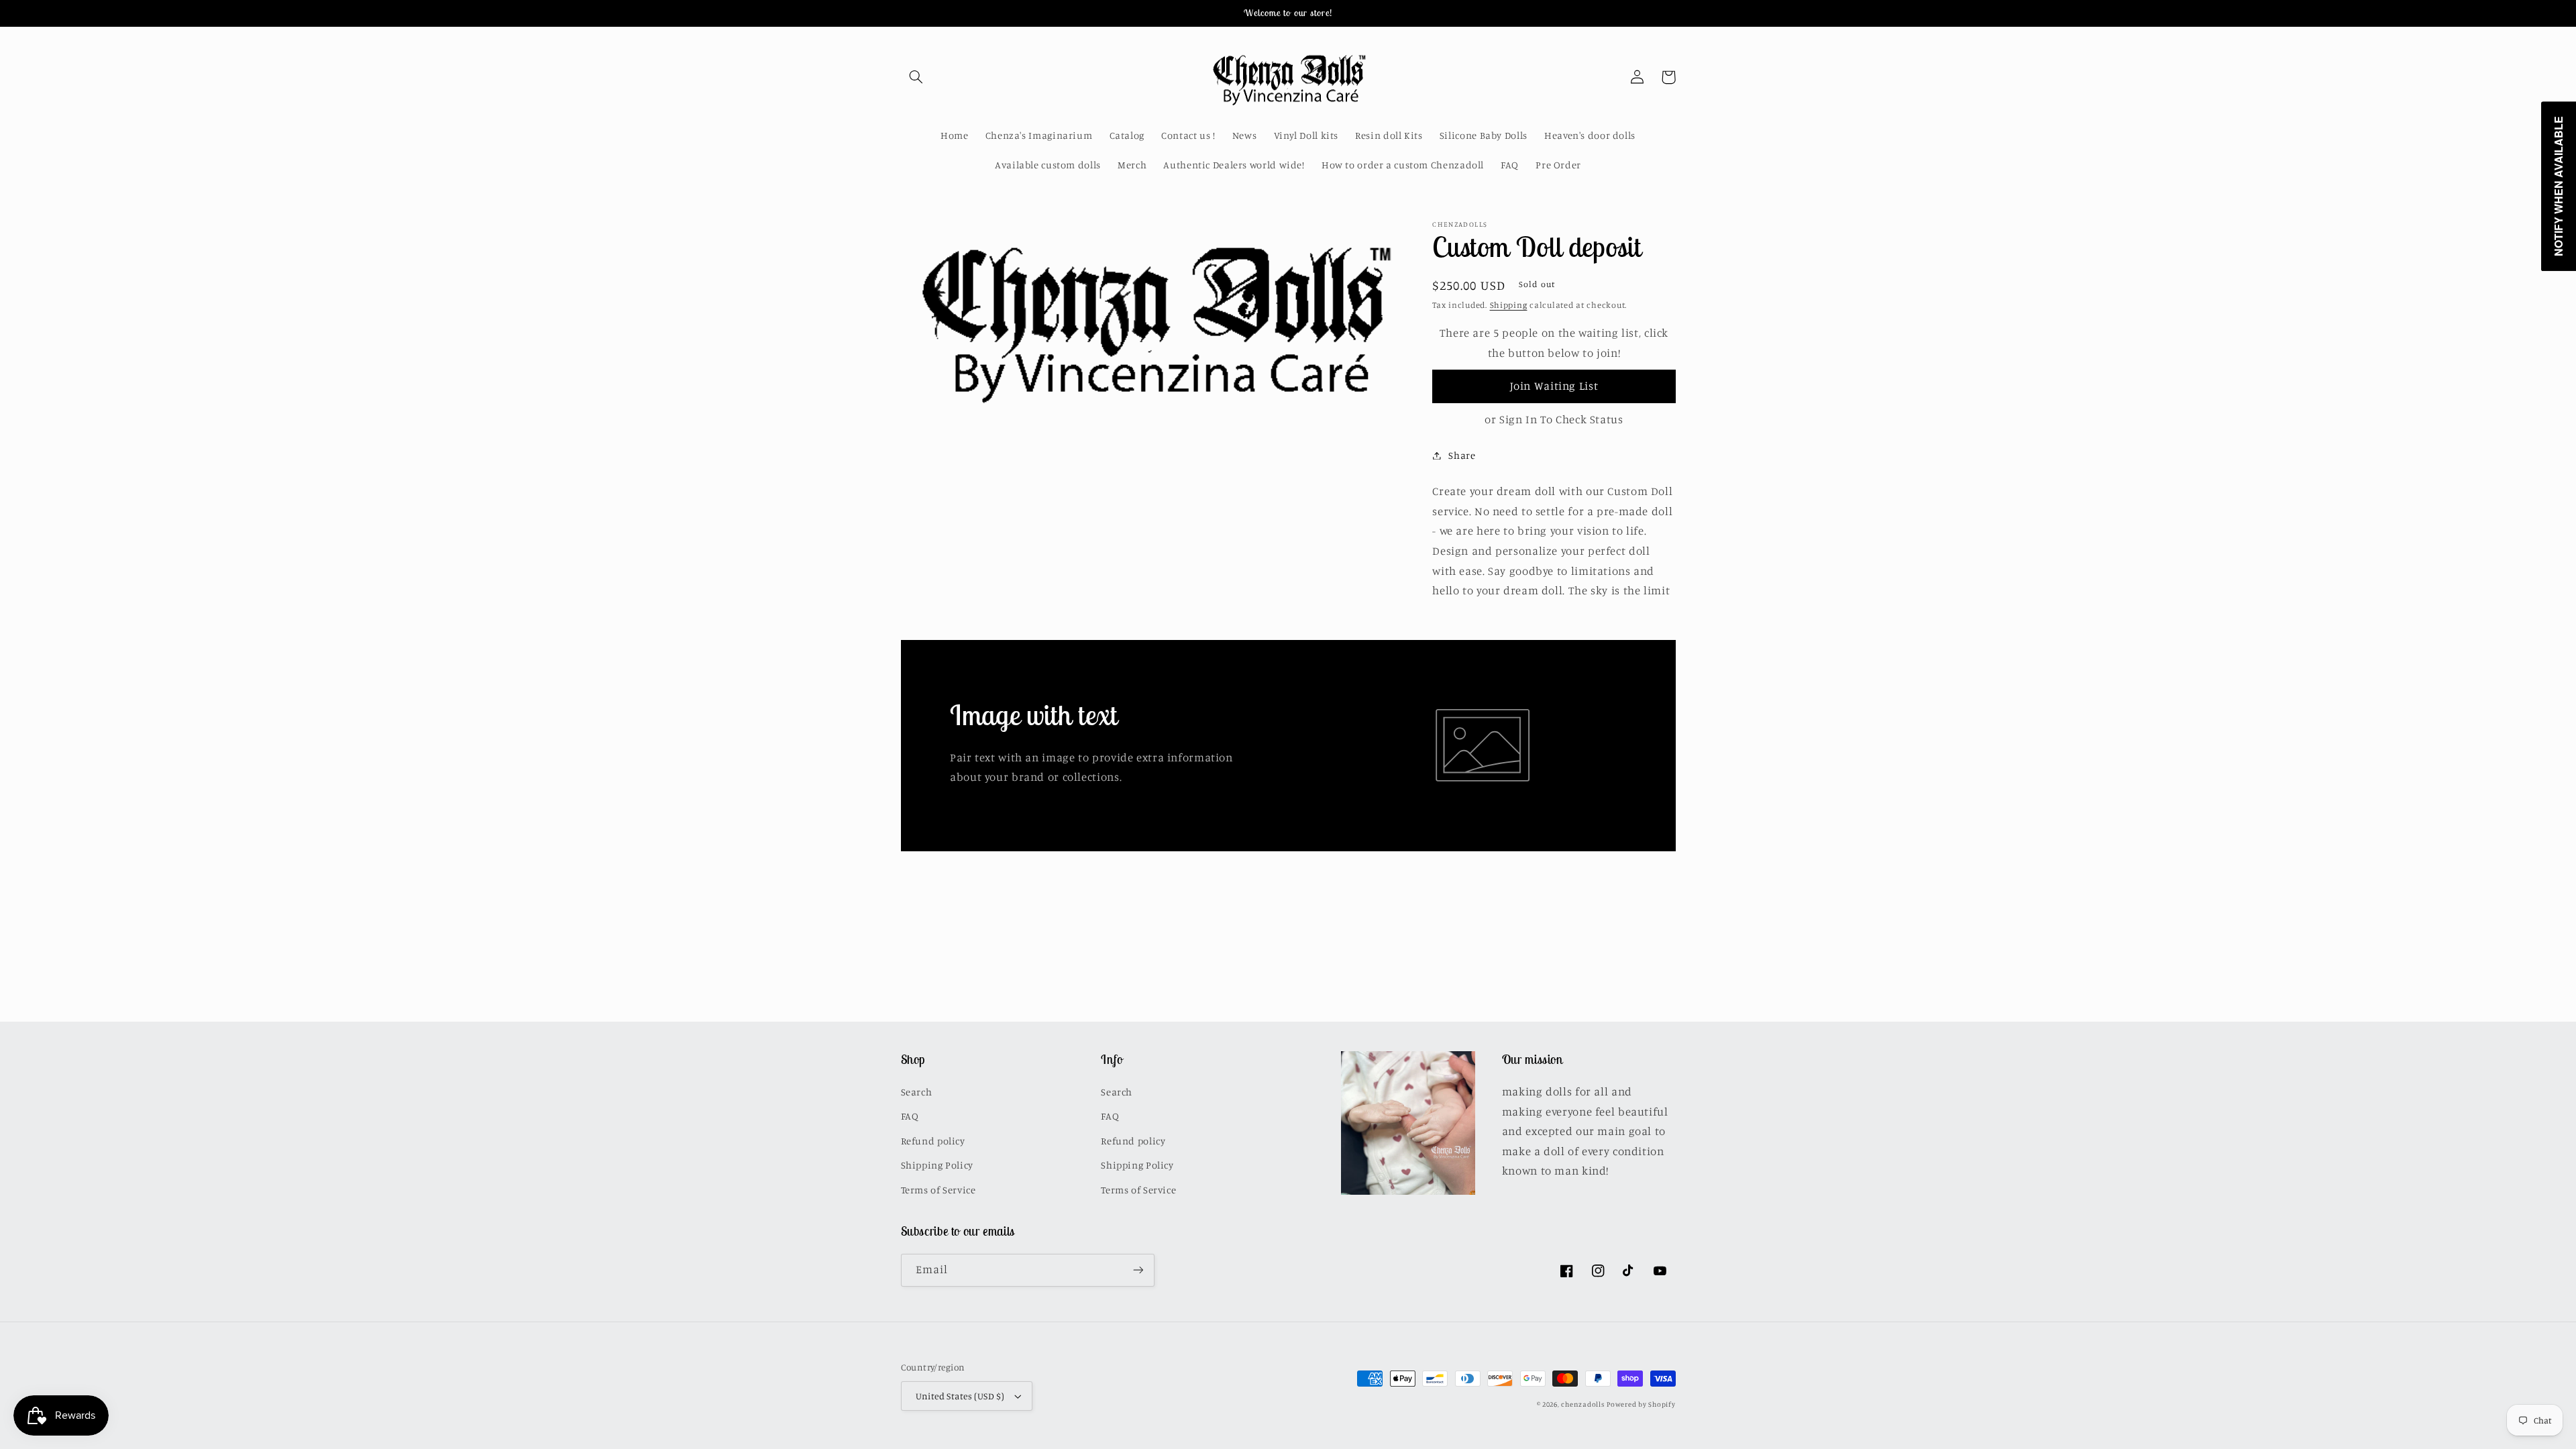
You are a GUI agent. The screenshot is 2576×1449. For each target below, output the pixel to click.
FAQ (910, 1116)
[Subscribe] (1138, 1270)
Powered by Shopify (1641, 1404)
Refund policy (933, 1141)
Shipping (1509, 305)
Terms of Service (938, 1190)
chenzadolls (1582, 1404)
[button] (916, 77)
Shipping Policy (937, 1165)
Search (917, 1092)
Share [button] (1462, 455)
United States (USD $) (960, 1396)
